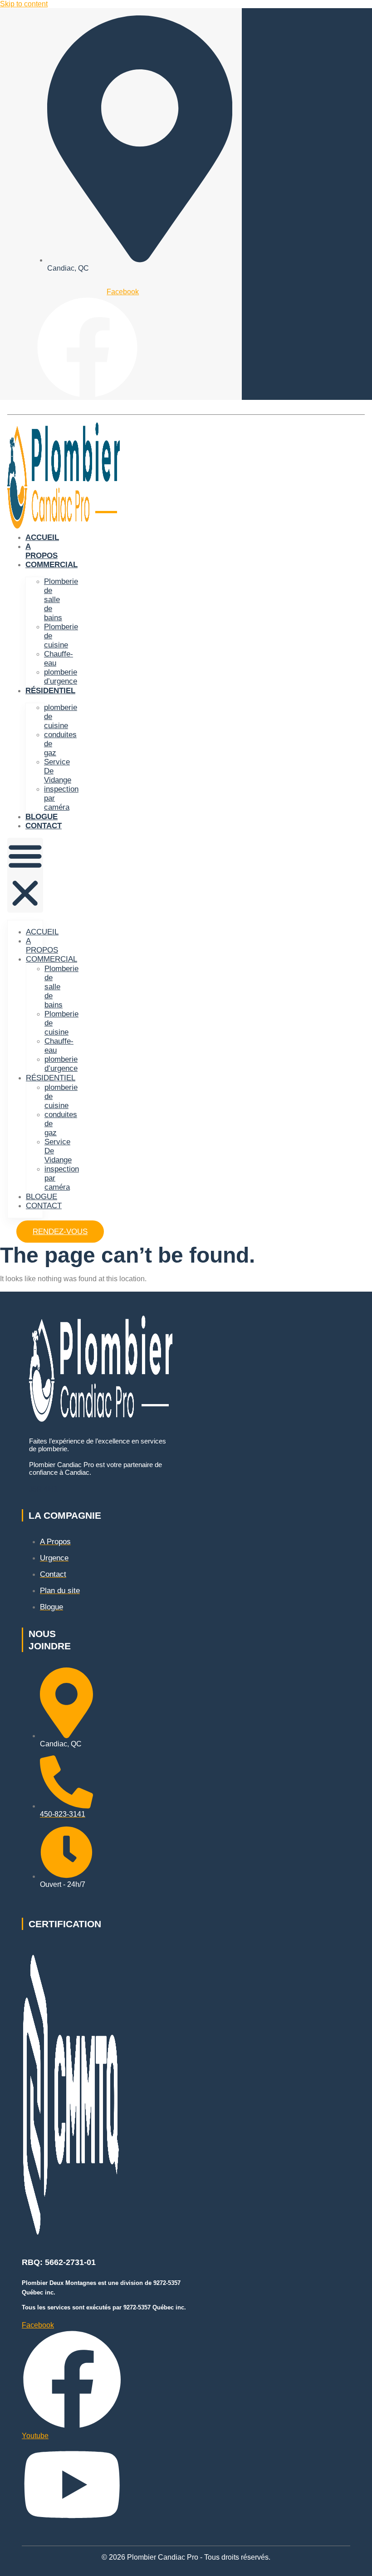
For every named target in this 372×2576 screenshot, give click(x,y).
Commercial (51, 565)
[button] (25, 875)
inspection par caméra (61, 798)
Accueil (42, 537)
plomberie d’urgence (61, 677)
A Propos (42, 551)
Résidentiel (50, 691)
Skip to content (24, 4)
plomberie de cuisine (61, 717)
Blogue (42, 817)
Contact (44, 826)
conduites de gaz (60, 744)
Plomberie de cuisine (61, 636)
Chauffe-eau (59, 659)
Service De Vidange (58, 771)
